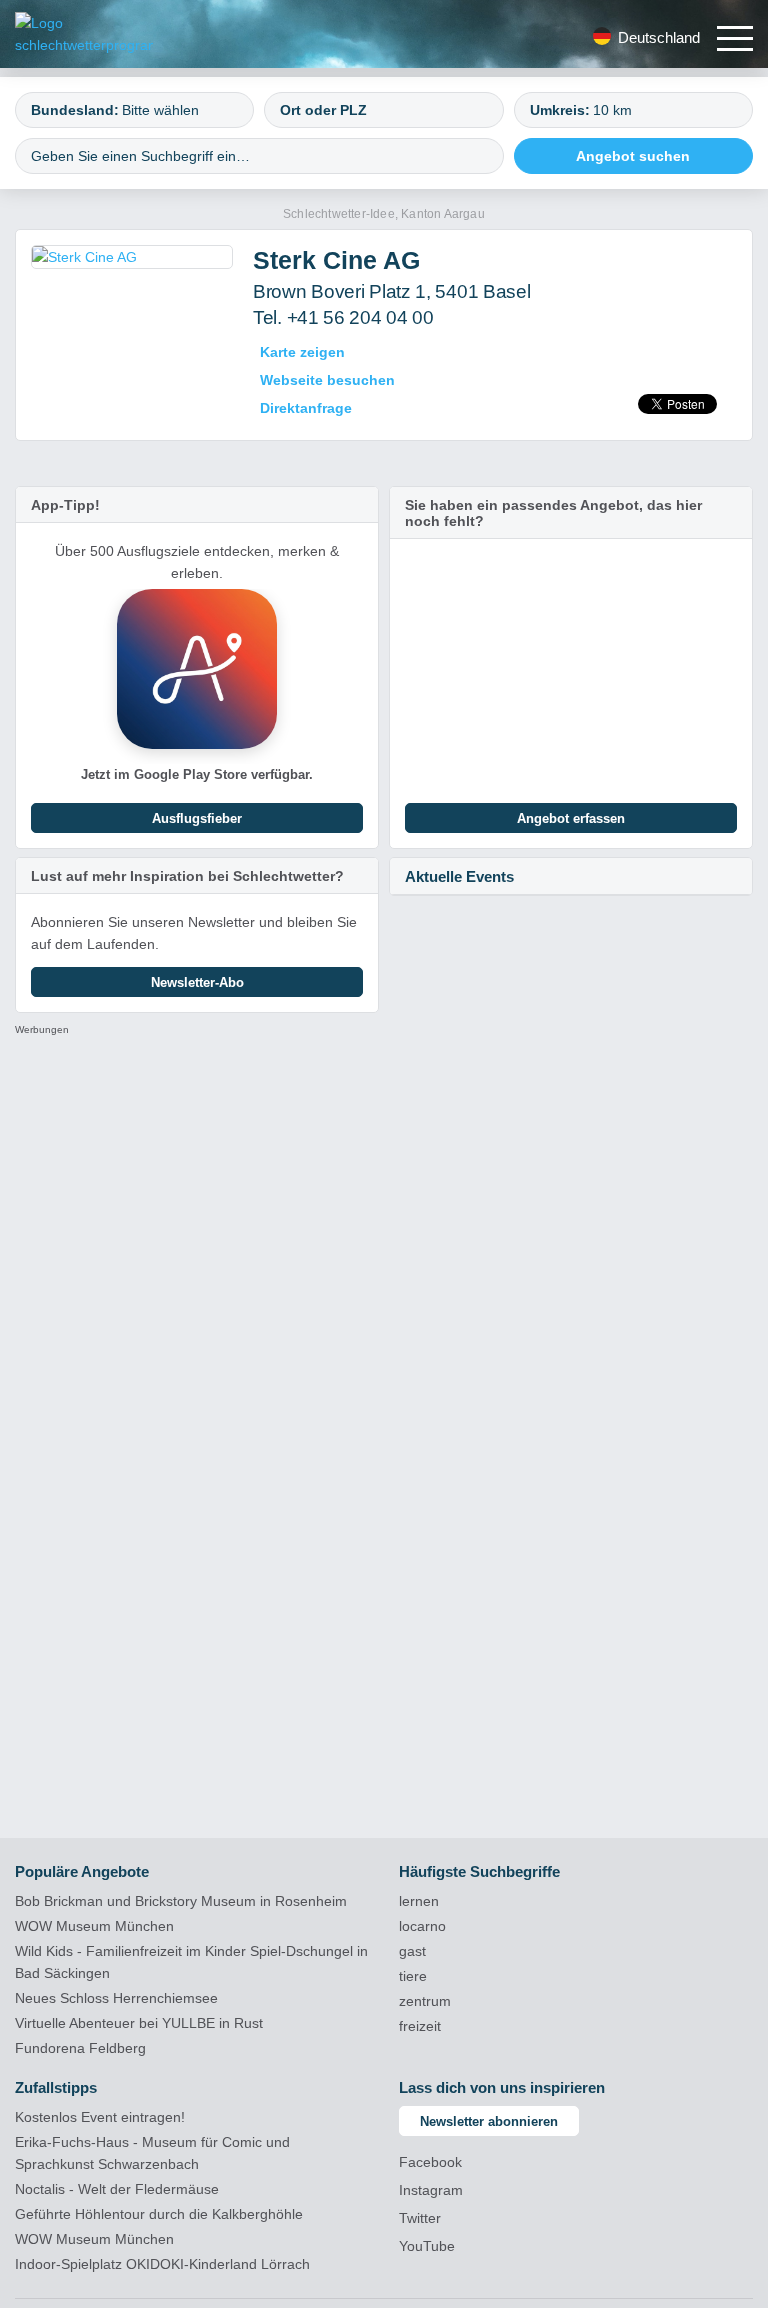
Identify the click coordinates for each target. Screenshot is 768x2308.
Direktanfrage (306, 408)
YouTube (427, 2246)
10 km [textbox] (612, 110)
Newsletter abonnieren (489, 2121)
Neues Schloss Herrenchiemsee (116, 1998)
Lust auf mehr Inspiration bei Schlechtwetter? (187, 876)
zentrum (425, 2001)
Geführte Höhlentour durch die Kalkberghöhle (159, 2214)
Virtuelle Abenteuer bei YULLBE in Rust (139, 2023)
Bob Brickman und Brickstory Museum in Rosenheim (181, 1901)
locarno (422, 1926)
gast (412, 1951)
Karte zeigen (302, 352)
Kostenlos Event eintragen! (100, 2117)
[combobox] (134, 110)
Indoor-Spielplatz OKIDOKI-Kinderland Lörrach (162, 2264)
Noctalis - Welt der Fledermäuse (117, 2189)
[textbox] (178, 110)
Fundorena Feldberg (80, 2048)
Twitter (420, 2218)
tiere (413, 1976)
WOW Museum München (94, 1926)
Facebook (430, 2162)
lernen (419, 1901)
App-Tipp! (65, 505)
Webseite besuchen (327, 380)
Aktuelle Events (459, 876)
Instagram (431, 2190)
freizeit (420, 2026)
